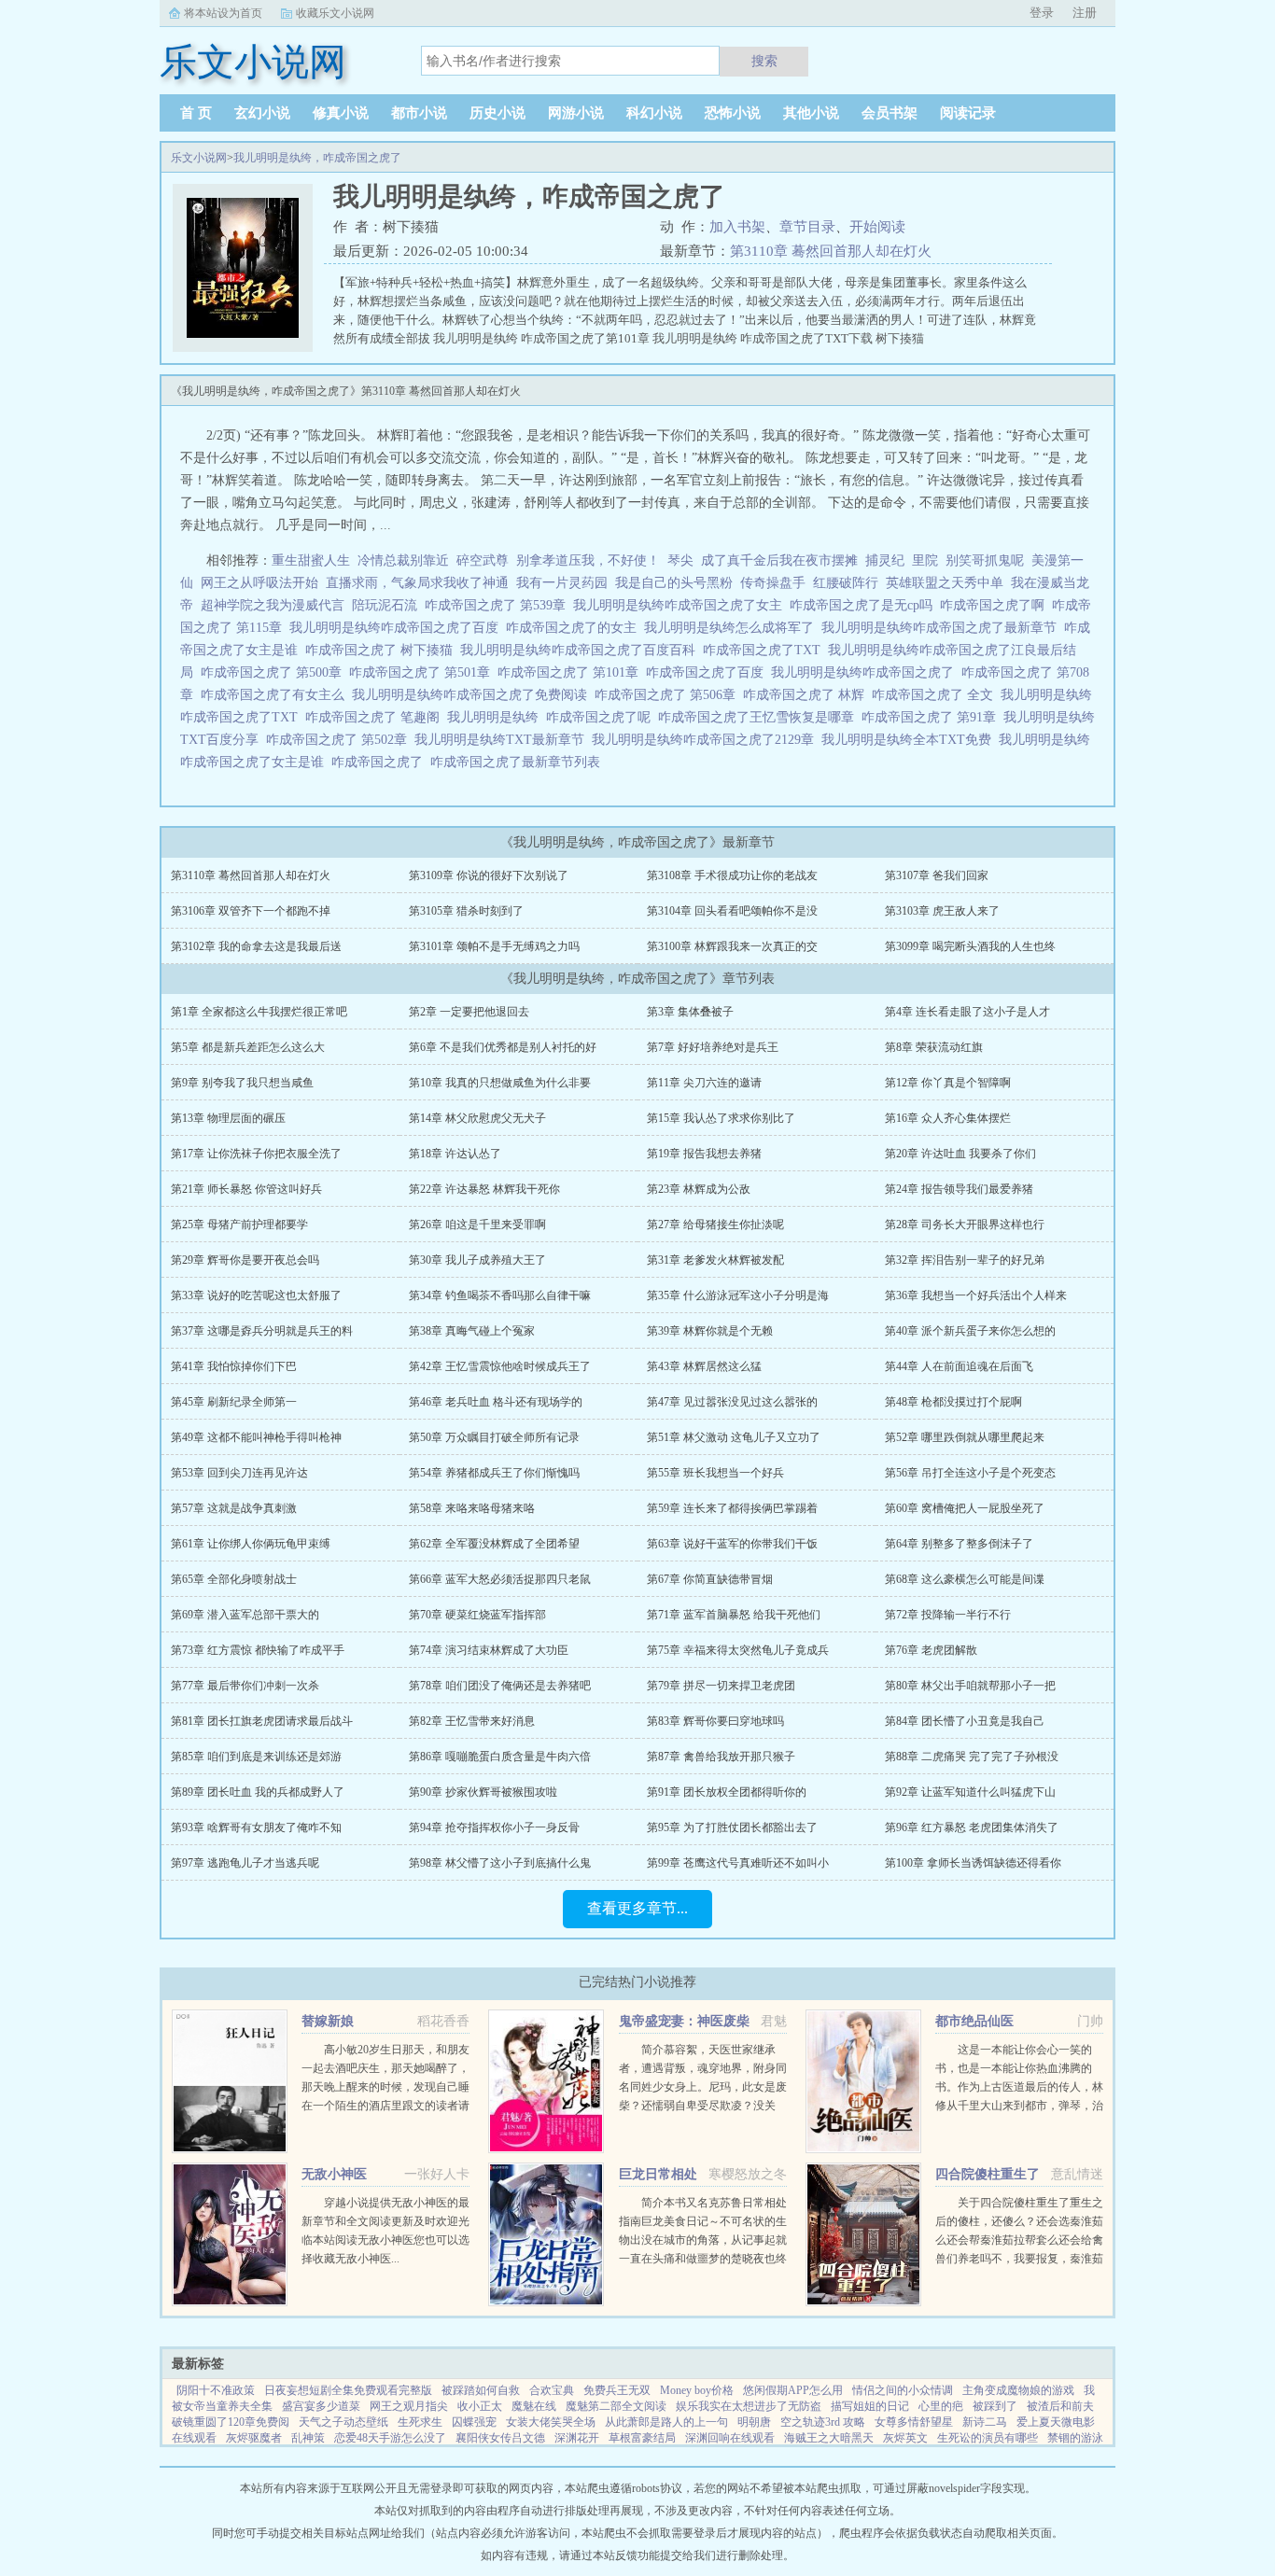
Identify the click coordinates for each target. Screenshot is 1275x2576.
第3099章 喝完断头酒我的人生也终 (970, 946)
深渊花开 (577, 2438)
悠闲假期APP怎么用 (793, 2390)
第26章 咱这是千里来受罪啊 (477, 1225)
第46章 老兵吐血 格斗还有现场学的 (496, 1402)
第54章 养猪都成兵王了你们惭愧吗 (494, 1473)
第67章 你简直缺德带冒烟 (710, 1579)
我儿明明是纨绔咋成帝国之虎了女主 (681, 605)
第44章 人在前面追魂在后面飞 (959, 1366)
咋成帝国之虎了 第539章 (499, 605)
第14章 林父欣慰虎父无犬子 (477, 1118)
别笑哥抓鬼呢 (985, 560)
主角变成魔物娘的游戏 (1018, 2390)
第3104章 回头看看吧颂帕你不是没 (732, 911)
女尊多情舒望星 (914, 2422)
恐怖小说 (733, 113)
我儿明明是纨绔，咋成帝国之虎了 (317, 158)
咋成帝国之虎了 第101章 (572, 672)
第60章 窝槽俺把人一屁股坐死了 (965, 1508)
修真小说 (341, 113)
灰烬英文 (905, 2438)
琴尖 (680, 560)
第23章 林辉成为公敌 (699, 1189)
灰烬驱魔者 (254, 2438)
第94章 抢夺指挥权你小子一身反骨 (494, 1827)
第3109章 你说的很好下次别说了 (489, 875)
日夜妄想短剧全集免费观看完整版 (348, 2390)
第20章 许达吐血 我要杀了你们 (960, 1154)
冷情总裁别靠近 (403, 560)
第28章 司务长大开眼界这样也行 (965, 1225)
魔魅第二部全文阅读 (616, 2406)
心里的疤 (941, 2406)
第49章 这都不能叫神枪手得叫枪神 (256, 1437)
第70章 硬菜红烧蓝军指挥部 (477, 1615)
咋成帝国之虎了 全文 (936, 695)
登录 (1042, 13)
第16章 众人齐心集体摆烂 (948, 1118)
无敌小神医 (334, 2174)
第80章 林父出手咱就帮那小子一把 (970, 1686)
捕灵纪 (885, 560)
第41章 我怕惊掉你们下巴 (234, 1366)
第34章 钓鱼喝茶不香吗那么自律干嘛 (500, 1295)
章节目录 (807, 227)
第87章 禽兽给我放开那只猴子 (721, 1757)
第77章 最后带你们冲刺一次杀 (245, 1686)
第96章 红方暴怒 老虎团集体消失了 (972, 1827)
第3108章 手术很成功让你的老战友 (732, 875)
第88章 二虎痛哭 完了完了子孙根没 (972, 1757)
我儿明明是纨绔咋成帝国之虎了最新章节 (943, 628)
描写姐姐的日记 (870, 2406)
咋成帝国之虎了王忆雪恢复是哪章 (760, 717)
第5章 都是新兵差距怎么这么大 (248, 1047)
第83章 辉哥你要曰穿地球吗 (715, 1721)
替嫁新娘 (328, 2021)
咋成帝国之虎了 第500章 (275, 672)
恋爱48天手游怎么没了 (390, 2438)
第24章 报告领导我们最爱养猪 (959, 1189)
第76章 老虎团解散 (931, 1650)
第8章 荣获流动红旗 (934, 1047)
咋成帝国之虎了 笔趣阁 (376, 717)
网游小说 (576, 113)
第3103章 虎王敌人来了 (942, 911)
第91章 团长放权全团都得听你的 (727, 1792)
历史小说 (497, 113)
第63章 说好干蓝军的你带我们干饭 (732, 1544)
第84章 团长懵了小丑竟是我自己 (965, 1721)
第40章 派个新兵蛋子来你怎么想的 (970, 1331)
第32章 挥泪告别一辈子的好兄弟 (965, 1260)
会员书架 (890, 113)
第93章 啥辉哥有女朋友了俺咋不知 (256, 1827)
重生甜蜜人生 (311, 560)
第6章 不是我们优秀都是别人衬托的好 (503, 1047)
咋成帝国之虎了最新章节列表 (519, 762)
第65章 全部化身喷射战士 (234, 1579)
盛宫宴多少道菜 (321, 2406)
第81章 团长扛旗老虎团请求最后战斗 (262, 1721)
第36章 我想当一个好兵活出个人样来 (976, 1295)
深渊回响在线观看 (730, 2438)
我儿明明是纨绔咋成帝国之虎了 (866, 672)
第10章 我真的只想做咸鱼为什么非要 (500, 1083)
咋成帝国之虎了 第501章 (423, 672)
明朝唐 (754, 2422)
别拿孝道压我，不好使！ (588, 560)
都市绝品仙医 (974, 2021)
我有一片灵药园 (562, 583)
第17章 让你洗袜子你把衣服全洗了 (256, 1154)
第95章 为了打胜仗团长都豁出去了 (732, 1827)
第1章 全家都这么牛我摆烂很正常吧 (259, 1012)
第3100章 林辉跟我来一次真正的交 (732, 946)
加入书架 (737, 227)
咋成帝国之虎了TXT (765, 650)
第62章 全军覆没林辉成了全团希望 (494, 1544)
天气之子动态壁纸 (343, 2422)
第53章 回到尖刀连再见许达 (239, 1473)
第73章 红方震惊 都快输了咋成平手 (258, 1650)
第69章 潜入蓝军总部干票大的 (245, 1615)
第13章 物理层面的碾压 (228, 1118)
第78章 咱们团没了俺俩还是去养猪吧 (500, 1686)
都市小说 (419, 113)
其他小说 (811, 113)
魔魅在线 (534, 2406)
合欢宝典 (552, 2390)
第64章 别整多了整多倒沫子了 (959, 1544)
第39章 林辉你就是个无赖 (710, 1331)
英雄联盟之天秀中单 (945, 583)
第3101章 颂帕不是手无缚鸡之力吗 (494, 946)
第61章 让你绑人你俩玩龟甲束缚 (251, 1544)
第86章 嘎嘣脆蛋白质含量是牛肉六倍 (500, 1757)
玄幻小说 (262, 113)
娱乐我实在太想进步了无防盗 (749, 2406)
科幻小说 (654, 113)
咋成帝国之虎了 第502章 (340, 740)
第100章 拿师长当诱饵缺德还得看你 (973, 1863)
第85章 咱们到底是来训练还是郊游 (256, 1757)
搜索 (764, 61)
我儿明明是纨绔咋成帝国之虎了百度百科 (581, 650)
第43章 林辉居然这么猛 (704, 1366)
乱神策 (308, 2438)
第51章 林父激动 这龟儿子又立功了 (734, 1437)
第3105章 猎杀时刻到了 (466, 911)
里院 (925, 560)
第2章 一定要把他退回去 (469, 1012)
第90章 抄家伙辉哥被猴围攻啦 (483, 1792)
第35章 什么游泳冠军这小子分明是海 (738, 1295)
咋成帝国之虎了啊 (996, 605)
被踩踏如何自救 (481, 2390)
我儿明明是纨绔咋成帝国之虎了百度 (398, 628)
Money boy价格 (697, 2390)
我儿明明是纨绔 (497, 717)
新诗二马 (985, 2422)
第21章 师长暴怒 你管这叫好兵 (246, 1189)
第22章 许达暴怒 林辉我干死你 (484, 1189)
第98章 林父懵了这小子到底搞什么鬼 (500, 1863)
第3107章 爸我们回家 (937, 875)
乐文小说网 (199, 158)
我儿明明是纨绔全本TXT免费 (910, 740)
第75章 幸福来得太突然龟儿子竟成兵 (738, 1650)
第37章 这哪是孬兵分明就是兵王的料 (262, 1331)
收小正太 (480, 2406)
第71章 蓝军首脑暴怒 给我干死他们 (734, 1615)
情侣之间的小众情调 (903, 2390)
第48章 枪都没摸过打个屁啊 (953, 1402)
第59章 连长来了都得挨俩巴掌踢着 (732, 1508)
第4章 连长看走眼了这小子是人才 (967, 1012)
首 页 (196, 113)
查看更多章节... (637, 1908)
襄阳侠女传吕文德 (500, 2438)
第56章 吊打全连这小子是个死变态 (970, 1473)
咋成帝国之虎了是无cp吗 (865, 605)
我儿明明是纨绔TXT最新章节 (503, 740)
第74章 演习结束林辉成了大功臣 (489, 1650)
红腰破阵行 (846, 583)
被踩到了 (995, 2406)
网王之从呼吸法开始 (259, 583)
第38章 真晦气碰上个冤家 (472, 1331)
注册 (1085, 13)
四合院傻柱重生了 (988, 2174)
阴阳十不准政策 (216, 2390)
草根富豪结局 (642, 2438)
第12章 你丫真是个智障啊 (948, 1083)
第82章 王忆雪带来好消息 (472, 1721)
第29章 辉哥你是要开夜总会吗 (245, 1260)
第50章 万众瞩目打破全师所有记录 (494, 1437)
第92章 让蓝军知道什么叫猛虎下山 (970, 1792)
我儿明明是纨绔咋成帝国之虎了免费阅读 (473, 695)
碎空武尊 (483, 560)
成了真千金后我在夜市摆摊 (779, 560)
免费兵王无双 (617, 2390)
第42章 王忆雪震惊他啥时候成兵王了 (500, 1366)
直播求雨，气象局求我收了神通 (417, 583)
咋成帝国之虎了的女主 (575, 628)
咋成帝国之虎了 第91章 (932, 717)
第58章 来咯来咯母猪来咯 (472, 1508)
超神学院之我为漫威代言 (273, 605)
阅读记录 (968, 113)
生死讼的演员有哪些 (988, 2438)
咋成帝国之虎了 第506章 (669, 695)
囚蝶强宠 (474, 2422)
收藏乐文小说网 (335, 13)
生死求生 (420, 2422)
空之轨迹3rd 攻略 (823, 2422)
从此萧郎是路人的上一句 (666, 2422)
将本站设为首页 (223, 13)
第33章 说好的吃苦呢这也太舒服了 (256, 1295)
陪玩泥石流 (385, 605)
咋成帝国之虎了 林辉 (807, 695)
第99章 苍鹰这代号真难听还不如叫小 (738, 1863)
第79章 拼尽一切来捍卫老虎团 (721, 1686)
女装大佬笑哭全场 (551, 2422)
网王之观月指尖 (409, 2406)
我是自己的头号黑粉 (674, 583)
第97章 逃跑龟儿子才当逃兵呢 (245, 1863)
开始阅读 (877, 227)
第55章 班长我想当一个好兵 (715, 1473)
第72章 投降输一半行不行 (948, 1615)
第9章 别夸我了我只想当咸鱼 (242, 1083)
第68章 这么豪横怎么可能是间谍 (965, 1579)
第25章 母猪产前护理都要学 (239, 1225)
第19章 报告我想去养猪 (704, 1154)
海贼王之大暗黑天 (829, 2438)
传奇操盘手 (773, 583)
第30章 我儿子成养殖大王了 (477, 1260)
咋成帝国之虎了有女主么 (276, 695)
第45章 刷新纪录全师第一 (234, 1402)
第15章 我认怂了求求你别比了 (721, 1118)
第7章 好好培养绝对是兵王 (713, 1047)
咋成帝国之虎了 (381, 762)
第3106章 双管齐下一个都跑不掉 (251, 911)
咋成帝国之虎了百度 (708, 672)
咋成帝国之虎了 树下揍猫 (383, 650)
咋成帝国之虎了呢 (602, 717)
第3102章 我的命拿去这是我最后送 (256, 946)
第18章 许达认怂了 (455, 1154)
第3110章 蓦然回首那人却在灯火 (831, 251)
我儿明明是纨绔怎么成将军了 (733, 628)
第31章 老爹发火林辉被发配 (715, 1260)
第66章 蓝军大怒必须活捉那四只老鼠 (500, 1579)
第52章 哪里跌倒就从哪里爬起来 (965, 1437)
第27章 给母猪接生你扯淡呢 (715, 1225)
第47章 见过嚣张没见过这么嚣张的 (732, 1402)
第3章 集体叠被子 (690, 1012)
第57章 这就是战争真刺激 (234, 1508)
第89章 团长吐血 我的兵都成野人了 (258, 1792)
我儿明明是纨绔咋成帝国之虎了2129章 (707, 740)
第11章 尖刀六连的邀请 (704, 1083)
